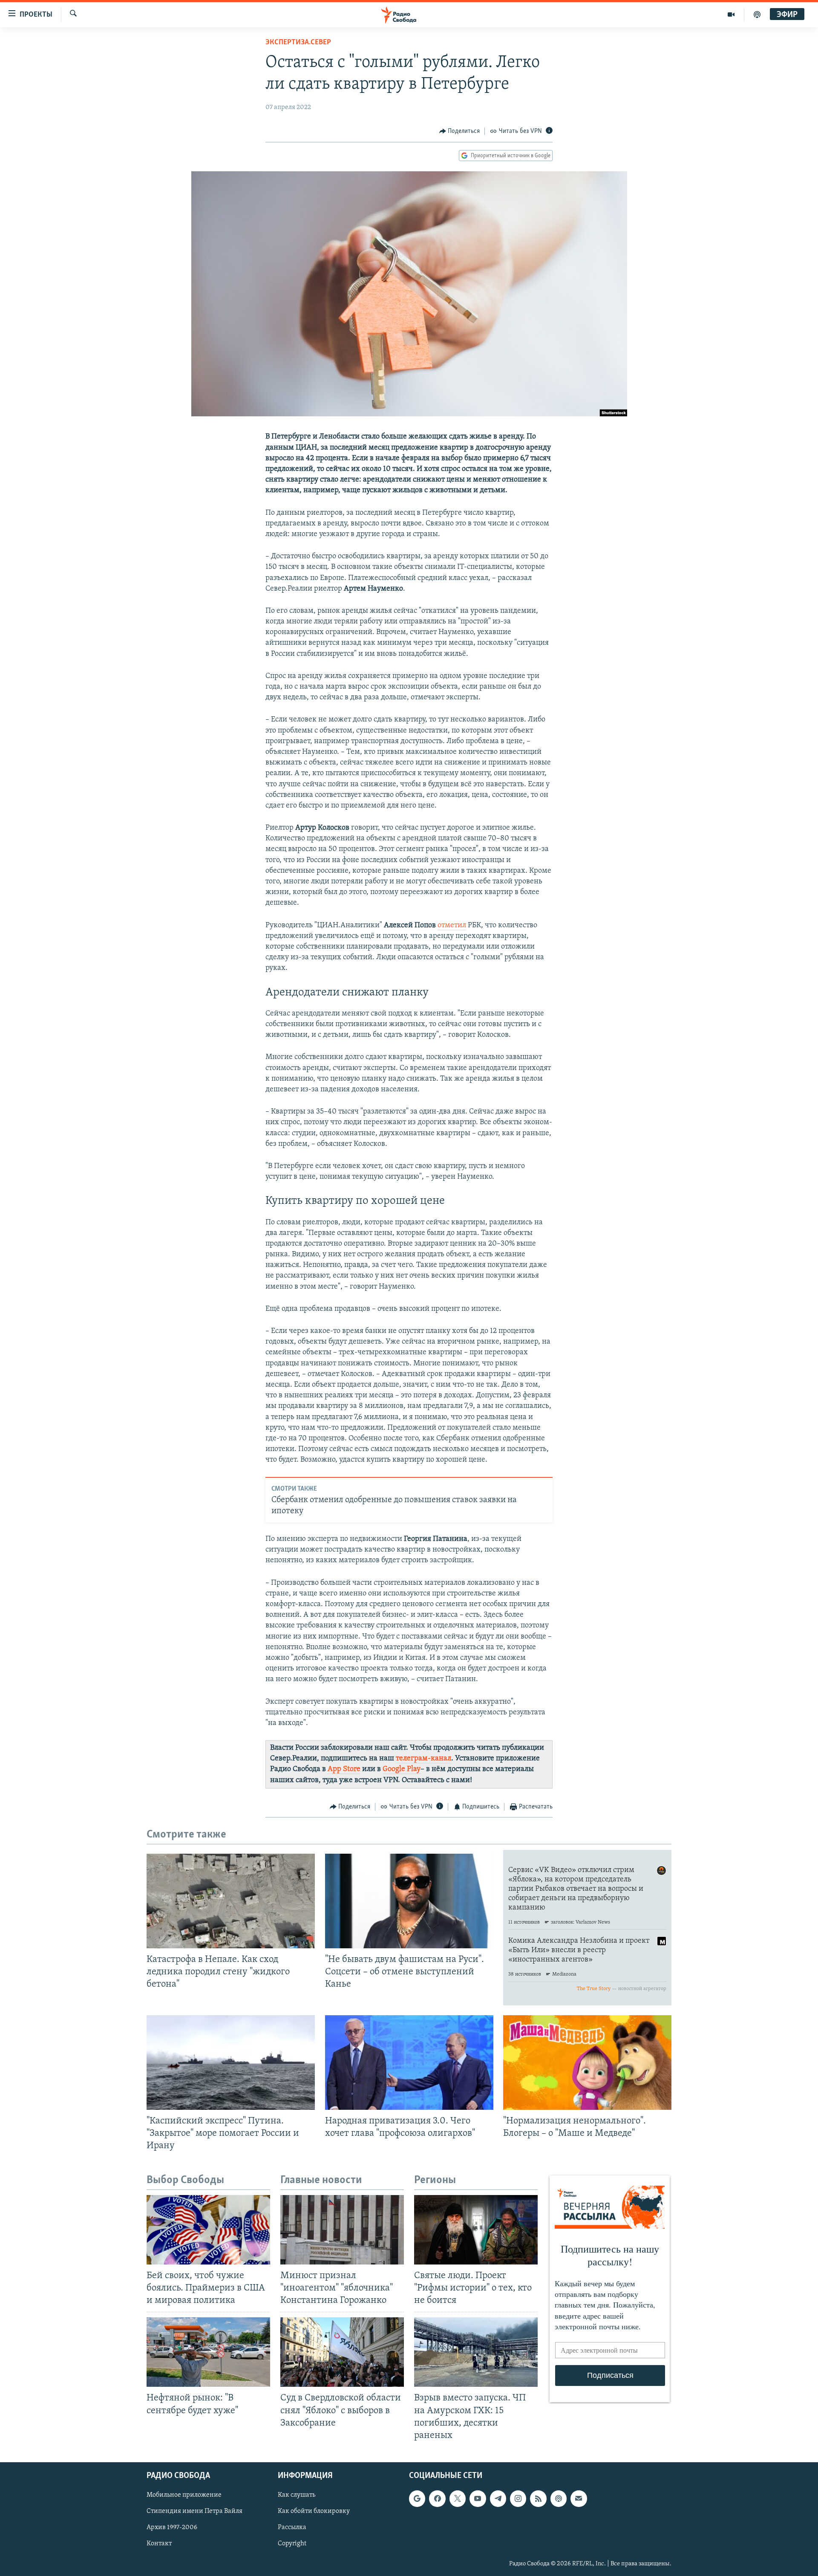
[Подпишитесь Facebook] (437, 2498)
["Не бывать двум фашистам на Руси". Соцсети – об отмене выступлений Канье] (409, 1901)
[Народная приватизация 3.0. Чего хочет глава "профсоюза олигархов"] (409, 2063)
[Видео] (731, 14)
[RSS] (538, 2498)
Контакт (159, 2544)
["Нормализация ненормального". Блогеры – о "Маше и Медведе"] (587, 2063)
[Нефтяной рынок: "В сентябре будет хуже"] (208, 2352)
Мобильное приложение (184, 2495)
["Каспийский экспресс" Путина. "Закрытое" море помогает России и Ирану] (231, 2063)
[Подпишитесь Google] (417, 2498)
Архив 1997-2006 (172, 2527)
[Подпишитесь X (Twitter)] (458, 2498)
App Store (344, 1769)
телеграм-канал (423, 1759)
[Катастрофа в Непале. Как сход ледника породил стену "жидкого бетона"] (231, 1901)
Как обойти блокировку (314, 2511)
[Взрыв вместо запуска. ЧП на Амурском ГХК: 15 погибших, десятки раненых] (476, 2352)
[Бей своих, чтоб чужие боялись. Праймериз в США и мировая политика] (208, 2230)
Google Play (402, 1769)
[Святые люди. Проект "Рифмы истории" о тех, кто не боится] (476, 2230)
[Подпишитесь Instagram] (518, 2498)
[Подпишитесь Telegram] (498, 2498)
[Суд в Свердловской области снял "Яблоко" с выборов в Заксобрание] (342, 2352)
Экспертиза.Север (298, 43)
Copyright (292, 2544)
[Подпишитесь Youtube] (478, 2498)
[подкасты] (757, 14)
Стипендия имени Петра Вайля (194, 2511)
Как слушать (297, 2495)
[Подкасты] (559, 2498)
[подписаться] (579, 2498)
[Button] (460, 131)
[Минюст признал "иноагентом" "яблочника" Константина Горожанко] (342, 2230)
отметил (452, 926)
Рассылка (292, 2527)
